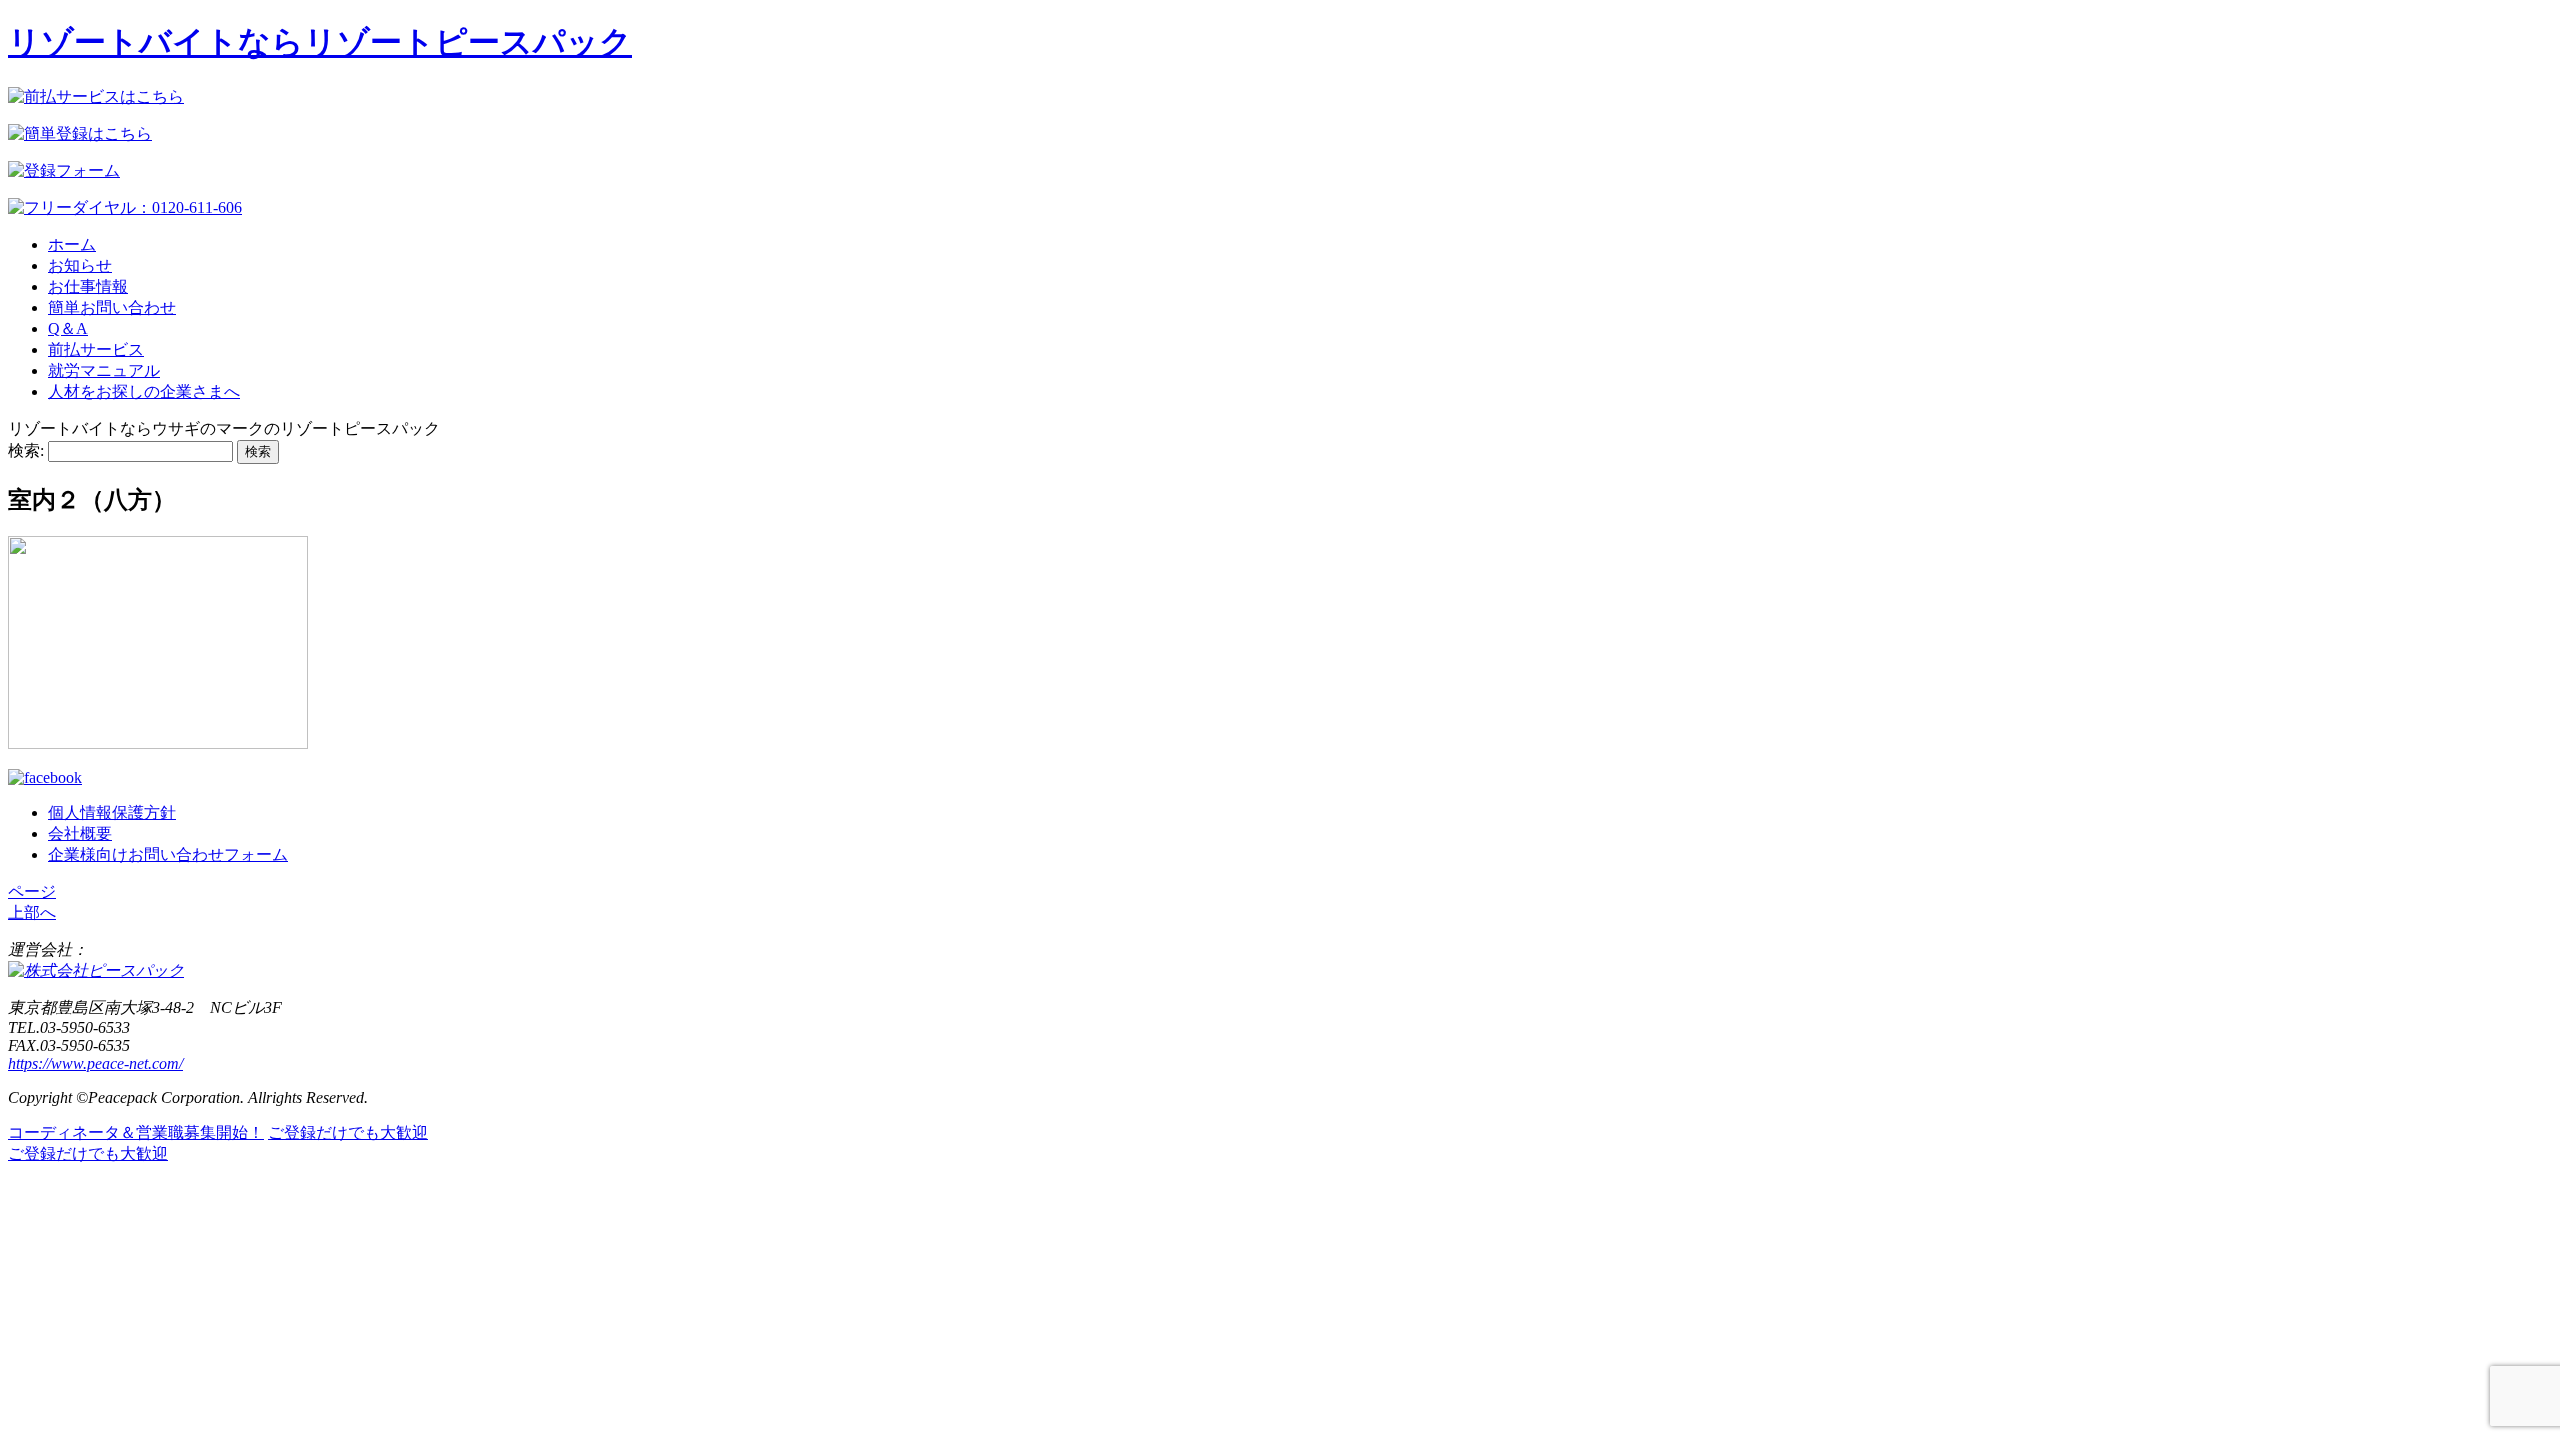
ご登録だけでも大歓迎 (348, 1132)
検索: (26, 450)
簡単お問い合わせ (112, 307)
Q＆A (68, 328)
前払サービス (96, 349)
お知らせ (80, 265)
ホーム (72, 244)
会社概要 (80, 833)
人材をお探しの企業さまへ (144, 391)
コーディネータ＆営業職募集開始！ (136, 1132)
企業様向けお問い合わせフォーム (168, 854)
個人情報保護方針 (112, 812)
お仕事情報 (88, 286)
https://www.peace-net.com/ (95, 1063)
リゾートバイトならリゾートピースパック (320, 42)
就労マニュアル (104, 370)
